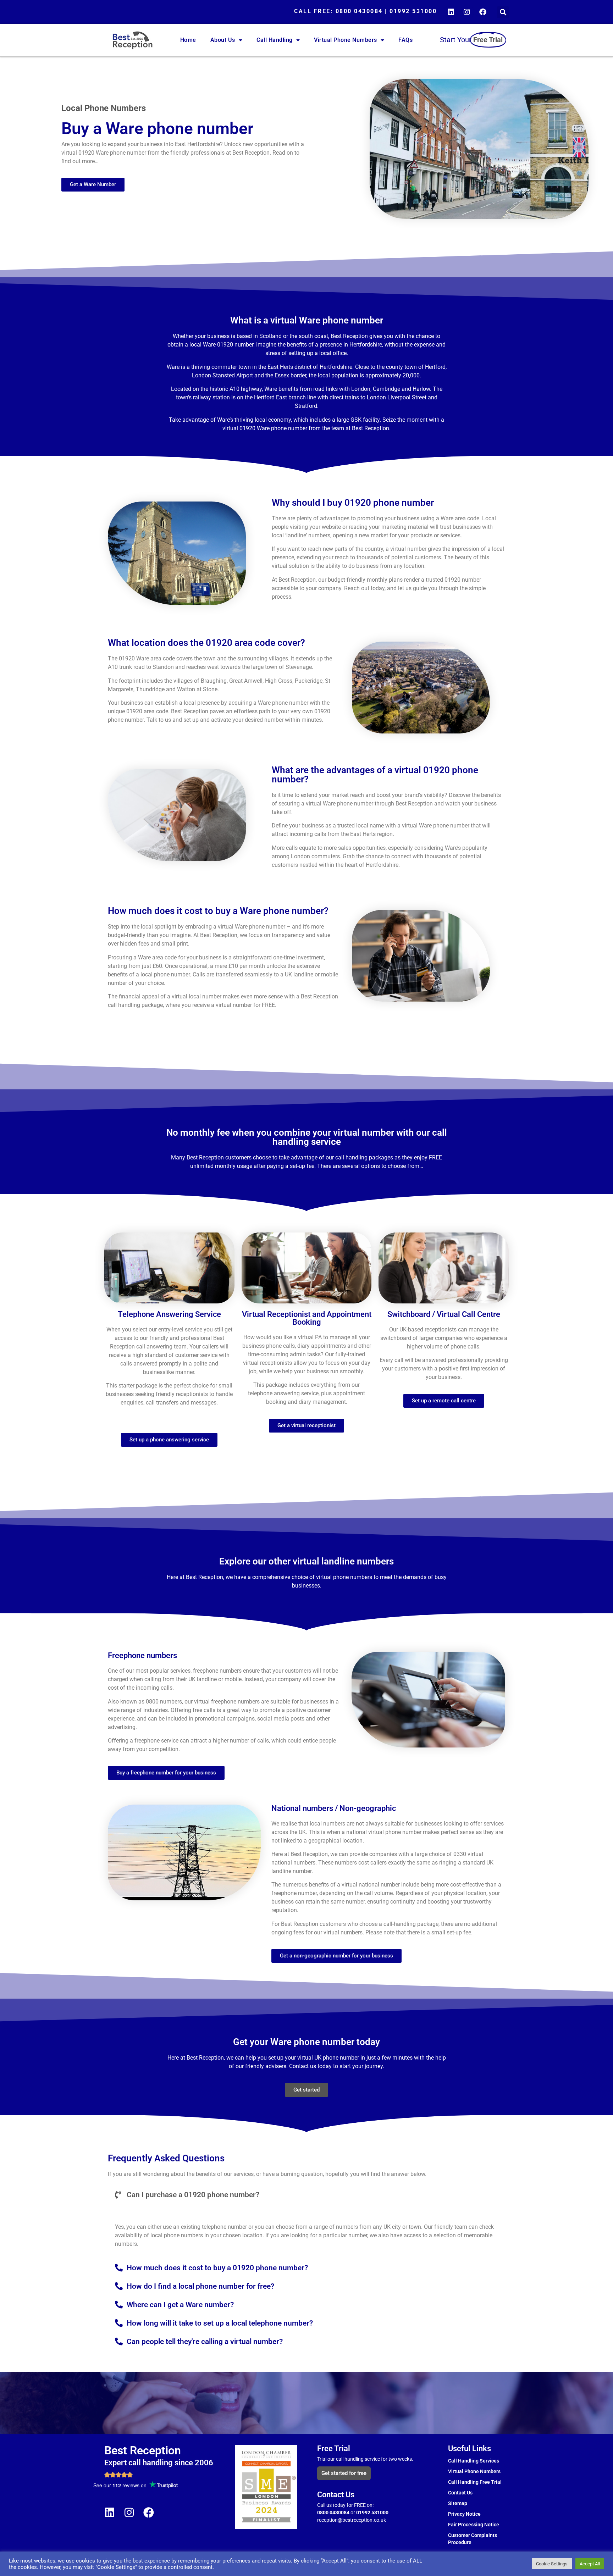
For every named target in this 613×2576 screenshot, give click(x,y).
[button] (503, 12)
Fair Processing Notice (474, 2525)
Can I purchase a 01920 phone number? (193, 2195)
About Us (223, 40)
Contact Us (460, 2493)
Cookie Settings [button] (552, 2564)
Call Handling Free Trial (475, 2482)
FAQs (405, 40)
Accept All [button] (590, 2564)
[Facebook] (483, 12)
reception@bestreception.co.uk (352, 2520)
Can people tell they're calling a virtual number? (205, 2342)
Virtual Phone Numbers (346, 40)
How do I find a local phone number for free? (200, 2286)
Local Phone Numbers (104, 108)
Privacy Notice (464, 2514)
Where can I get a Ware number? (180, 2305)
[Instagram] (467, 12)
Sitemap (458, 2503)
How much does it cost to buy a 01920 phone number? (217, 2268)
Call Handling (275, 40)
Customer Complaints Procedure (473, 2539)
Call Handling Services (474, 2461)
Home (188, 40)
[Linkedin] (451, 12)
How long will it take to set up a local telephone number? (220, 2323)
